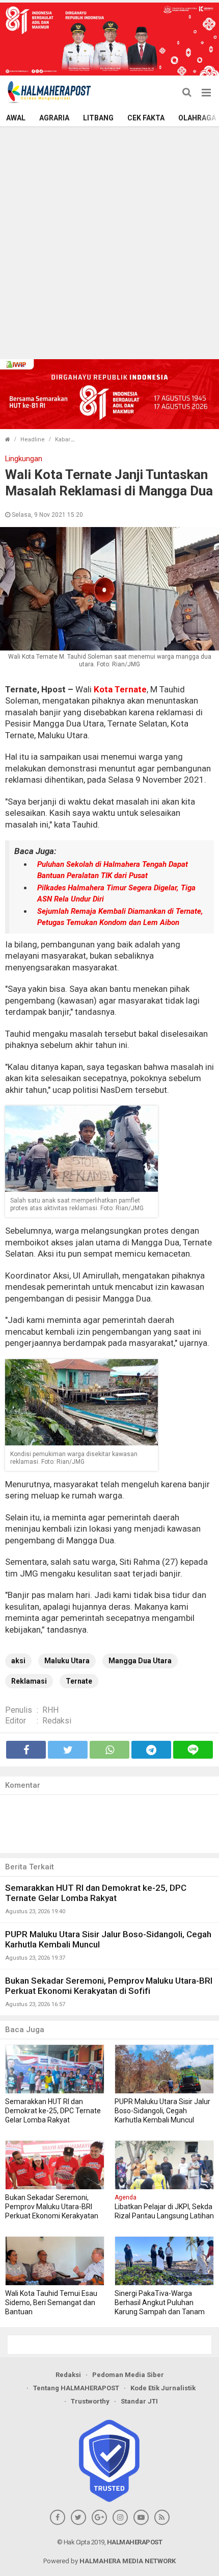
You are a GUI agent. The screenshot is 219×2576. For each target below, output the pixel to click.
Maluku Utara (67, 1661)
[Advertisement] (109, 242)
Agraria (54, 118)
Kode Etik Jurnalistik (163, 2388)
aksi (18, 1661)
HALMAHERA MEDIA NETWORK (128, 2561)
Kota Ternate (120, 689)
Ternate (79, 1681)
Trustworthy (90, 2401)
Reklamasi (29, 1681)
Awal (16, 118)
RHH (50, 1710)
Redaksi (57, 1721)
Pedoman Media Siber (128, 2375)
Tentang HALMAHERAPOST (76, 2388)
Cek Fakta (146, 118)
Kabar (63, 440)
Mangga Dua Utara (140, 1661)
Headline (33, 440)
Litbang (98, 118)
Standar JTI (139, 2401)
